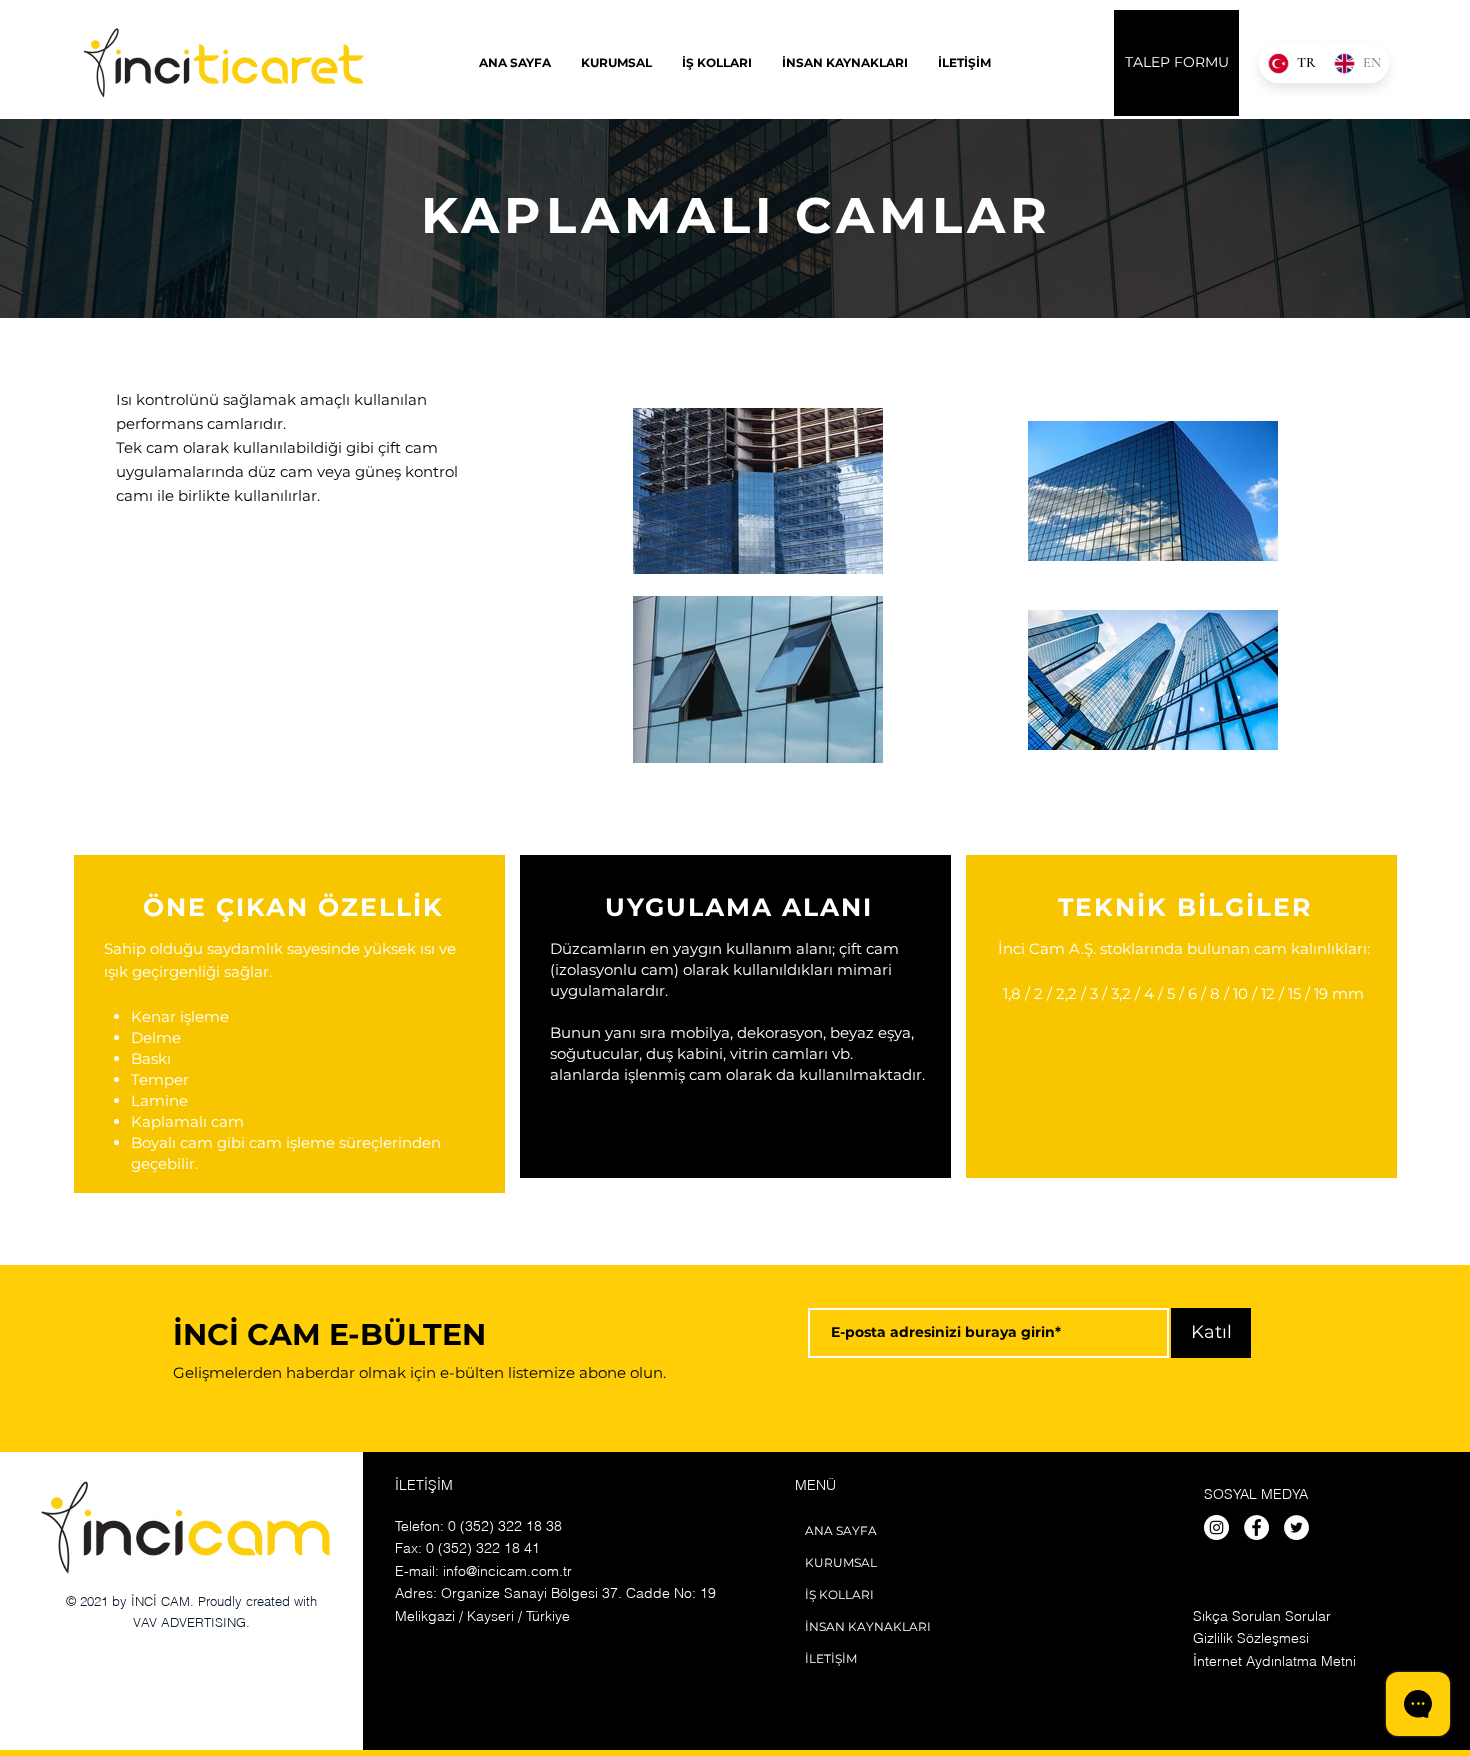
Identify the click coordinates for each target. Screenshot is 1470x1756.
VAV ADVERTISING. (191, 1622)
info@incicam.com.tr (507, 1571)
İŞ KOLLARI (839, 1594)
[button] (717, 62)
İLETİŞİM (831, 1658)
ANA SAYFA (841, 1530)
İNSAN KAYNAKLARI (868, 1626)
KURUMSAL (841, 1562)
